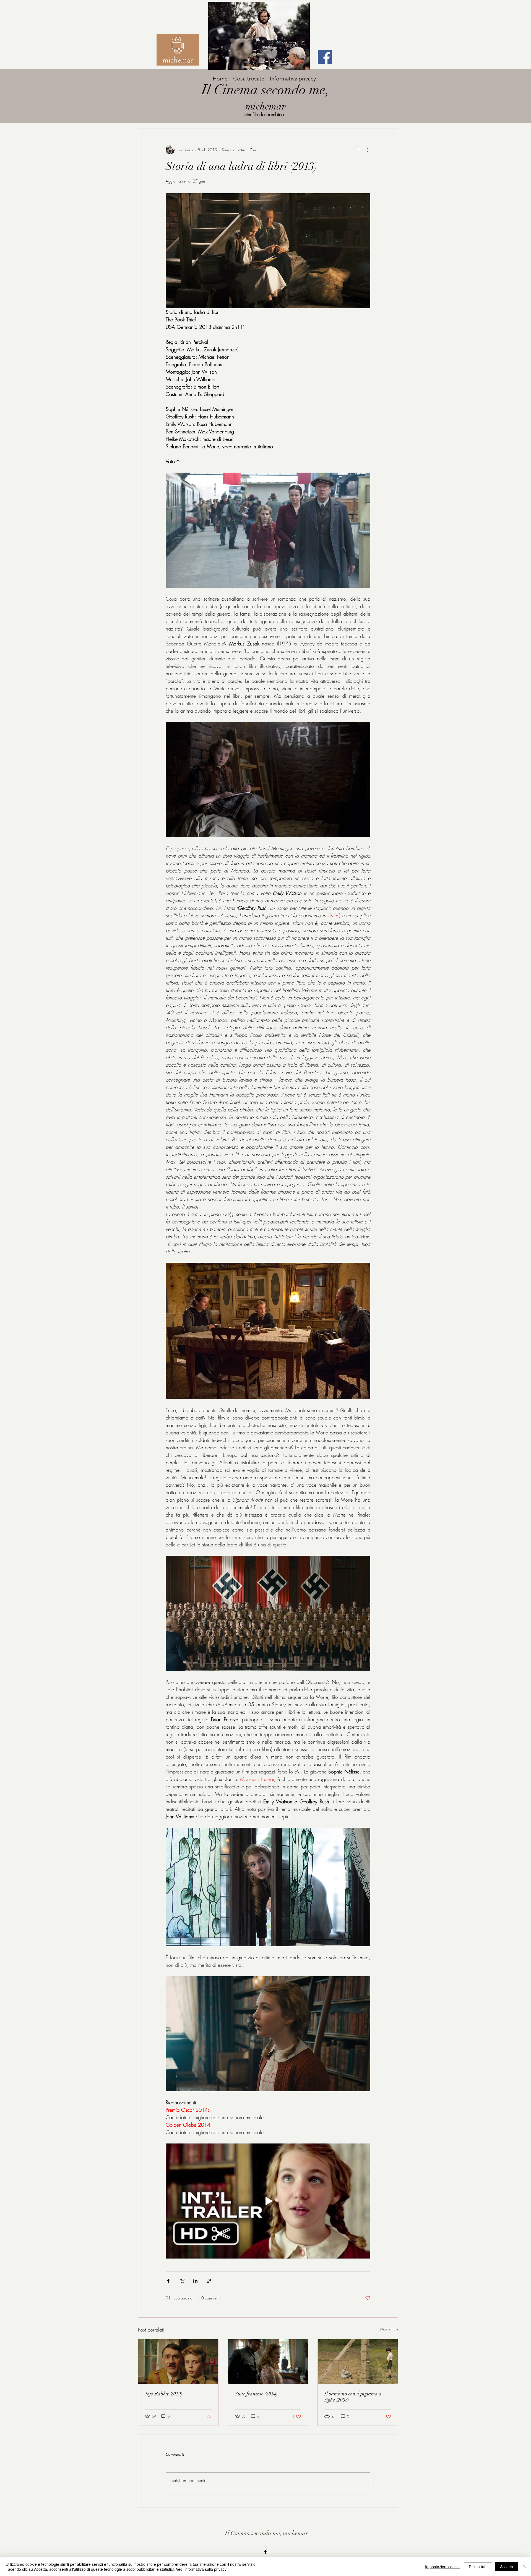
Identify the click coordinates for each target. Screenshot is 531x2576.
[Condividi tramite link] (209, 2281)
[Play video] (268, 2201)
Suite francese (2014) (256, 2394)
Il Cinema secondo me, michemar (267, 2533)
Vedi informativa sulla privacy (201, 2569)
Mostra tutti (389, 2329)
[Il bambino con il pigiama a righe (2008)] (358, 2362)
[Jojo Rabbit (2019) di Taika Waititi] (178, 2362)
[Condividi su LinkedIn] (195, 2281)
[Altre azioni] (367, 150)
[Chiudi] (524, 2567)
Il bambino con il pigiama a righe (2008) (353, 2397)
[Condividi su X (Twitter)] (182, 2281)
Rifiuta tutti (478, 2567)
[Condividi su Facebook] (168, 2281)
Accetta (507, 2567)
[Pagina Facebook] (325, 57)
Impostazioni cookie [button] (442, 2567)
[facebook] (265, 2552)
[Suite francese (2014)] (268, 2362)
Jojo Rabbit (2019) (164, 2394)
